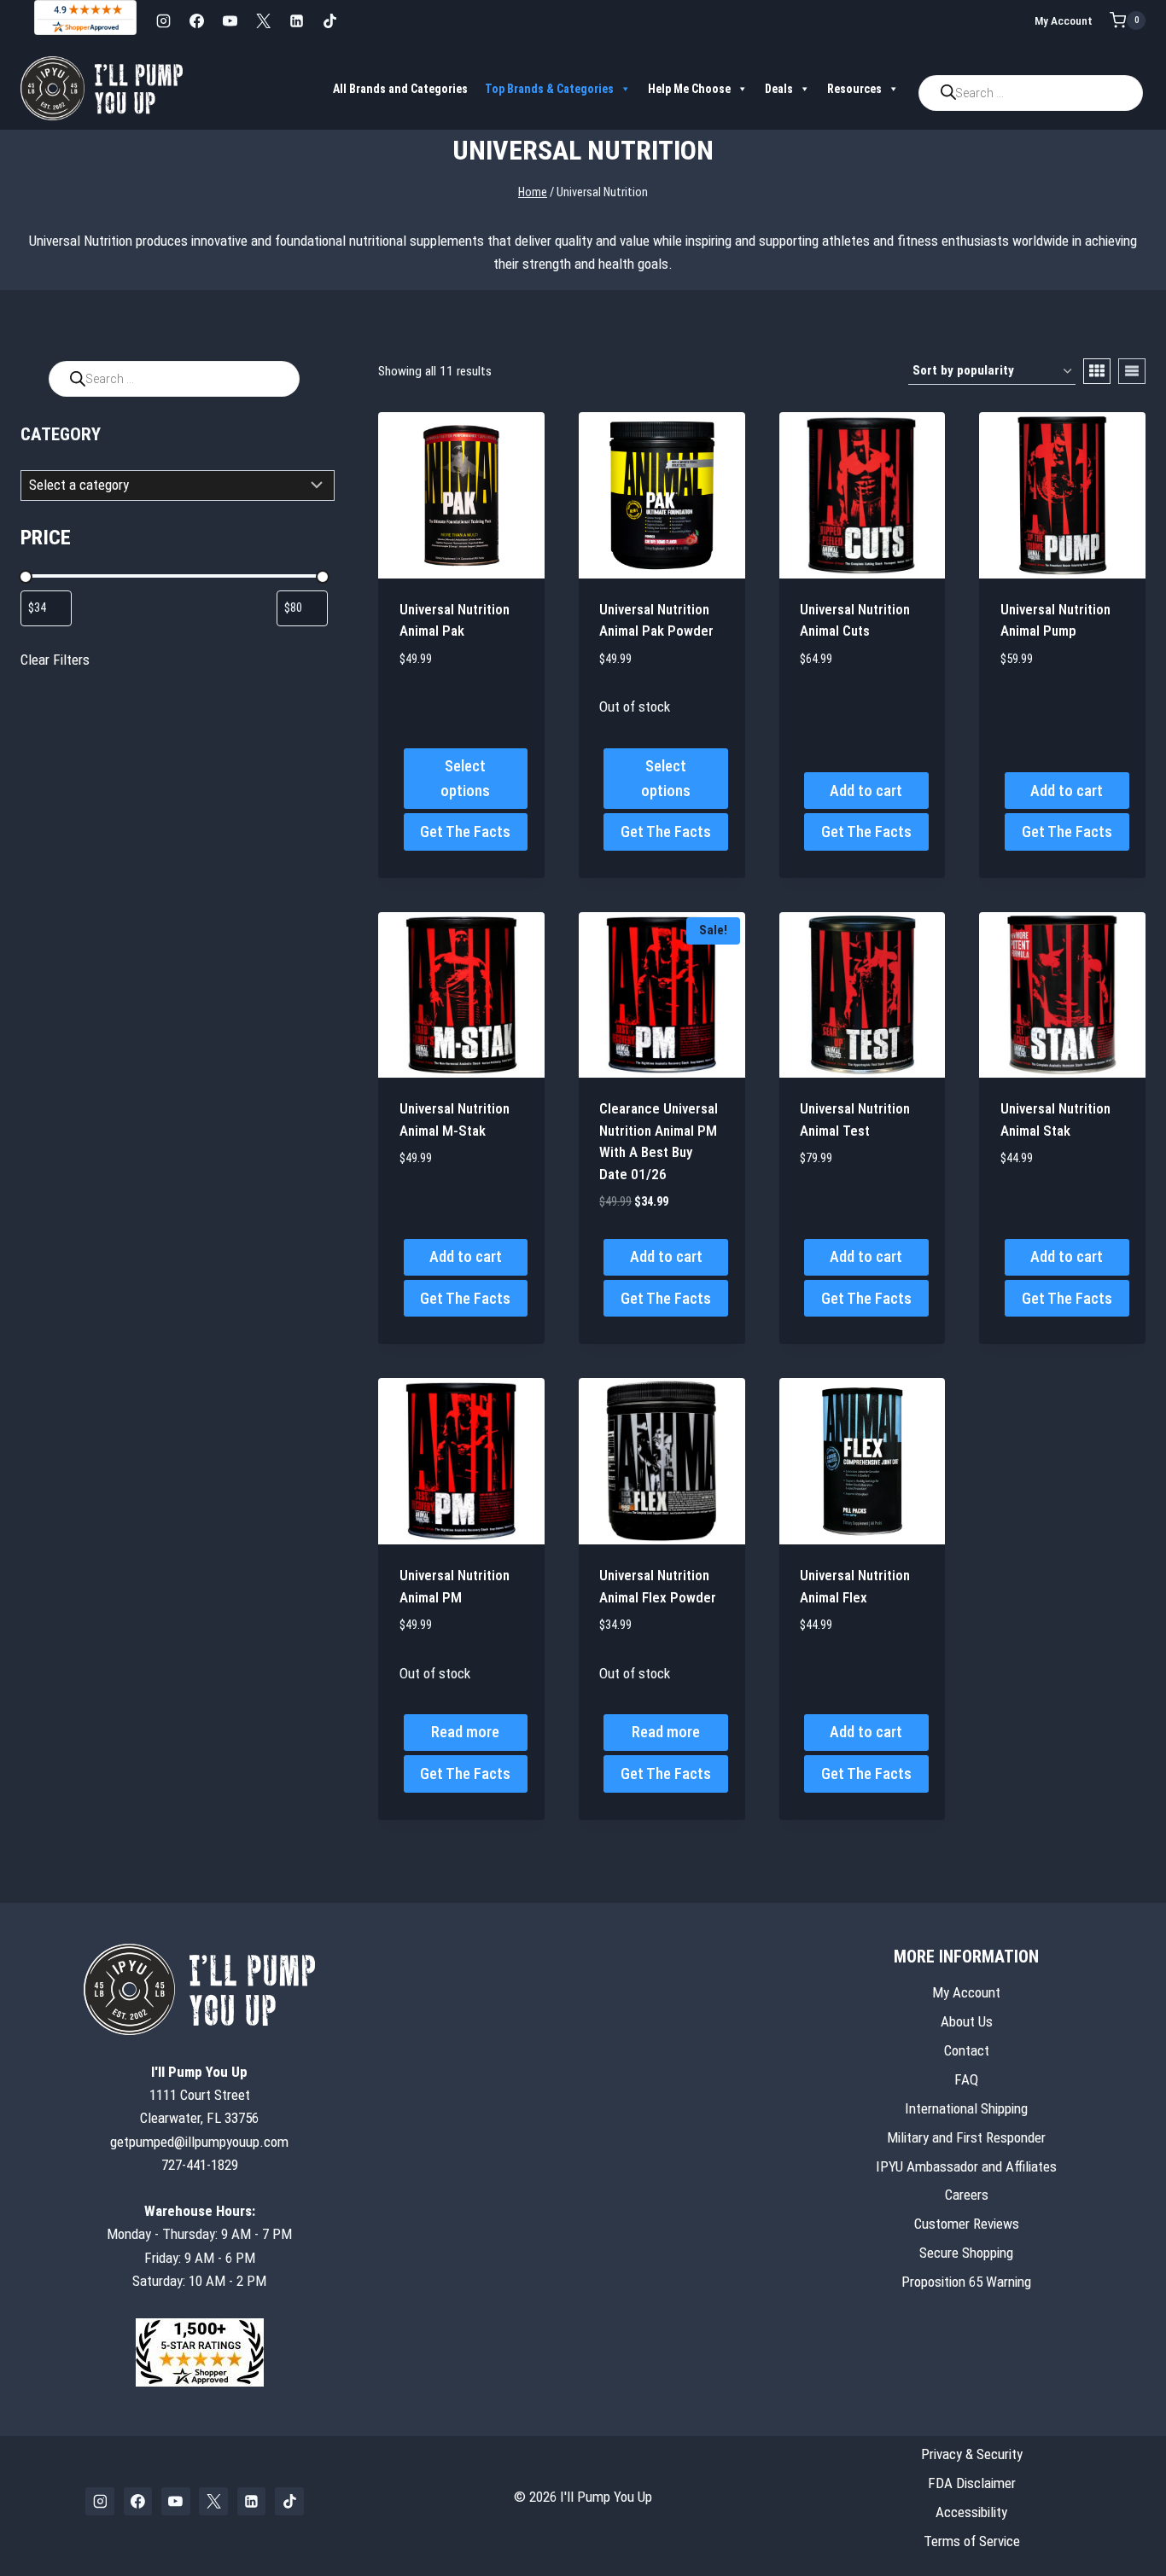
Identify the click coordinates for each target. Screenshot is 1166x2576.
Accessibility (971, 2511)
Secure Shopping (966, 2253)
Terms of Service (972, 2540)
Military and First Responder (966, 2137)
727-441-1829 (200, 2164)
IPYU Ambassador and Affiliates (966, 2166)
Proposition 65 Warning (966, 2282)
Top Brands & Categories (549, 89)
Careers (967, 2195)
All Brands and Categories (400, 89)
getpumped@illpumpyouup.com (199, 2141)
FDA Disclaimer (972, 2482)
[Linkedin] (296, 20)
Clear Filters (55, 660)
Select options (465, 778)
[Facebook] (196, 20)
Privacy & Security (972, 2453)
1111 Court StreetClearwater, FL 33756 (199, 2095)
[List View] (1132, 371)
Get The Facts (465, 832)
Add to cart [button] (866, 791)
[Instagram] (163, 20)
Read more (465, 1732)
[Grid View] (1097, 371)
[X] (263, 20)
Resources (854, 89)
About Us (967, 2021)
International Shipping (966, 2108)
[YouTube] (230, 20)
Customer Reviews (967, 2224)
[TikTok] (329, 20)
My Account (1064, 20)
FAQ (966, 2079)
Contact (967, 2050)
